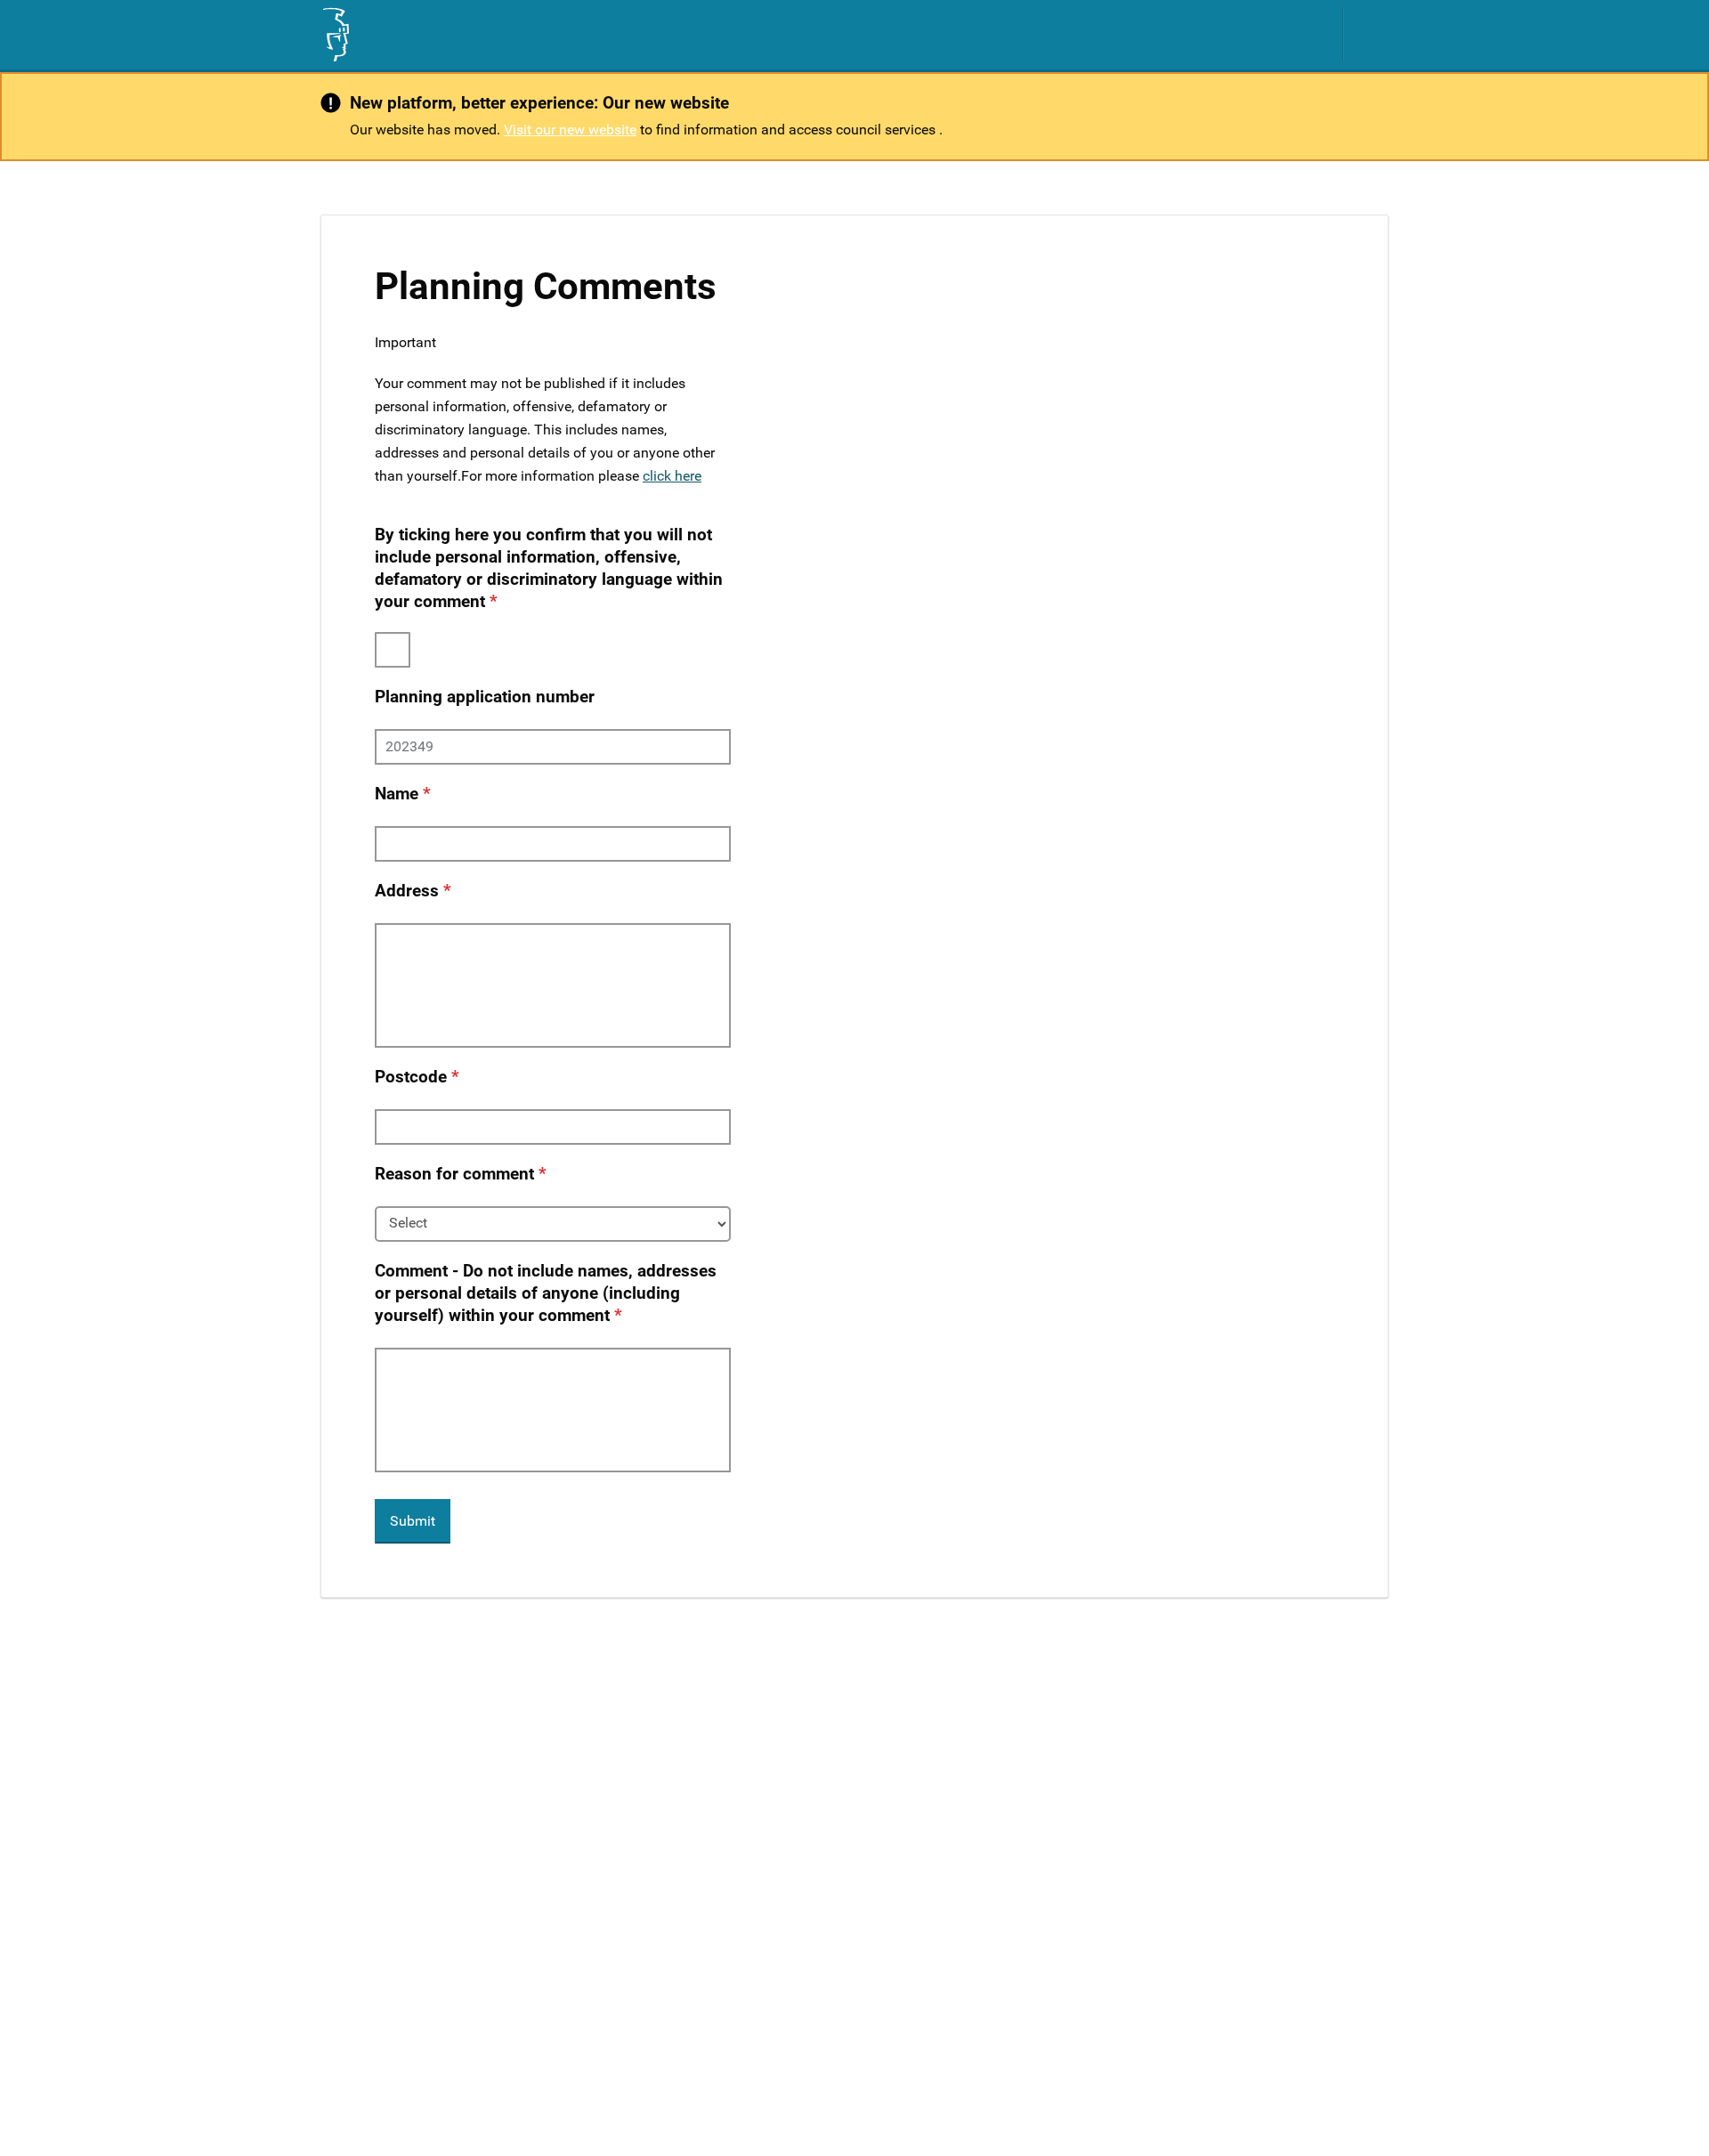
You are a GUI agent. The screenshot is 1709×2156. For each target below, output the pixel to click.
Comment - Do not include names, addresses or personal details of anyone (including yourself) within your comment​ (546, 1293)
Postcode (411, 1077)
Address (407, 891)
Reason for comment (454, 1174)
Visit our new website (570, 130)
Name (397, 794)
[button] (1375, 35)
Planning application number (485, 697)
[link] (335, 35)
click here (672, 476)
